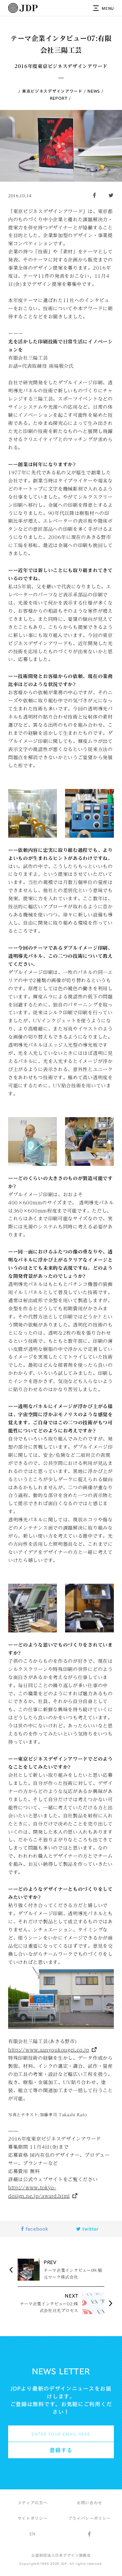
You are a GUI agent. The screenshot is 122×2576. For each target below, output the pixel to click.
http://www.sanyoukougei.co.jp (49, 2050)
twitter (90, 2229)
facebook (36, 2229)
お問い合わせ (89, 2503)
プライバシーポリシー (90, 2518)
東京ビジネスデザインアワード (52, 91)
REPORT (59, 98)
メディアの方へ (33, 2503)
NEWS (94, 91)
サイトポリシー (33, 2518)
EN (32, 2534)
